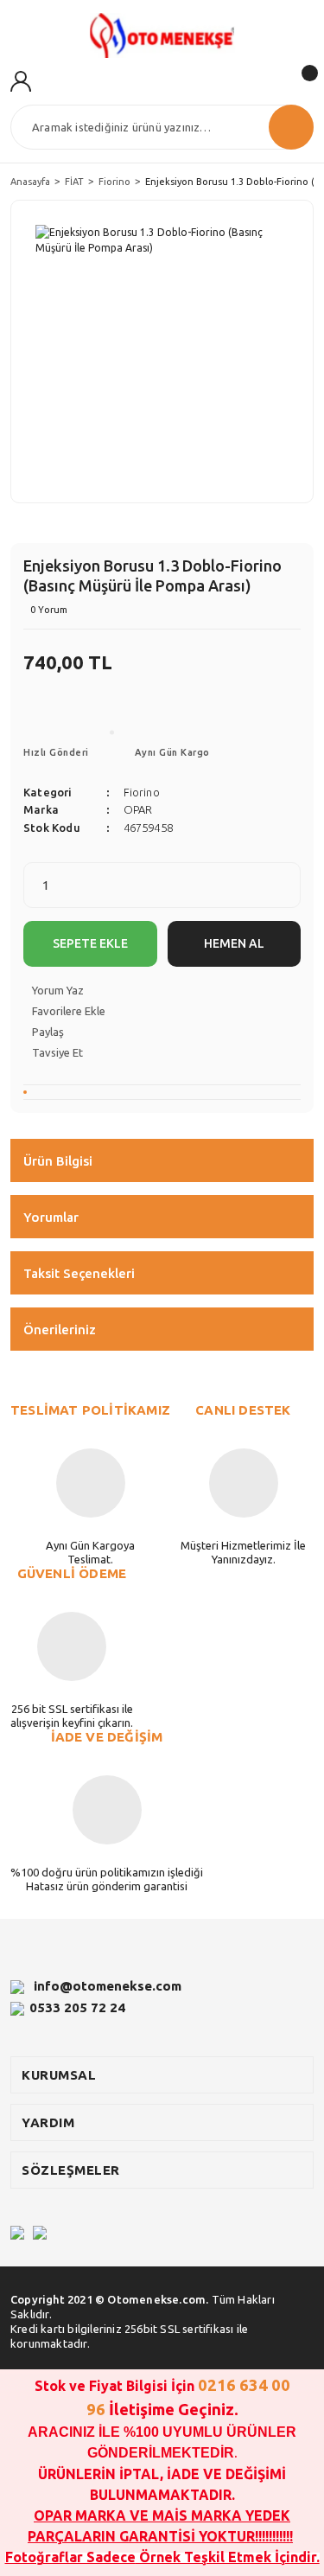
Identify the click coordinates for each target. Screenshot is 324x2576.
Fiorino (142, 792)
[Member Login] (21, 80)
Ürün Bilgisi (58, 1161)
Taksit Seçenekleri (79, 1273)
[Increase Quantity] (287, 896)
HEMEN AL (234, 943)
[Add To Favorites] (162, 1011)
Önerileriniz (60, 1330)
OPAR (138, 809)
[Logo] (162, 35)
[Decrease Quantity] (287, 875)
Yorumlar (51, 1217)
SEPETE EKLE (90, 943)
